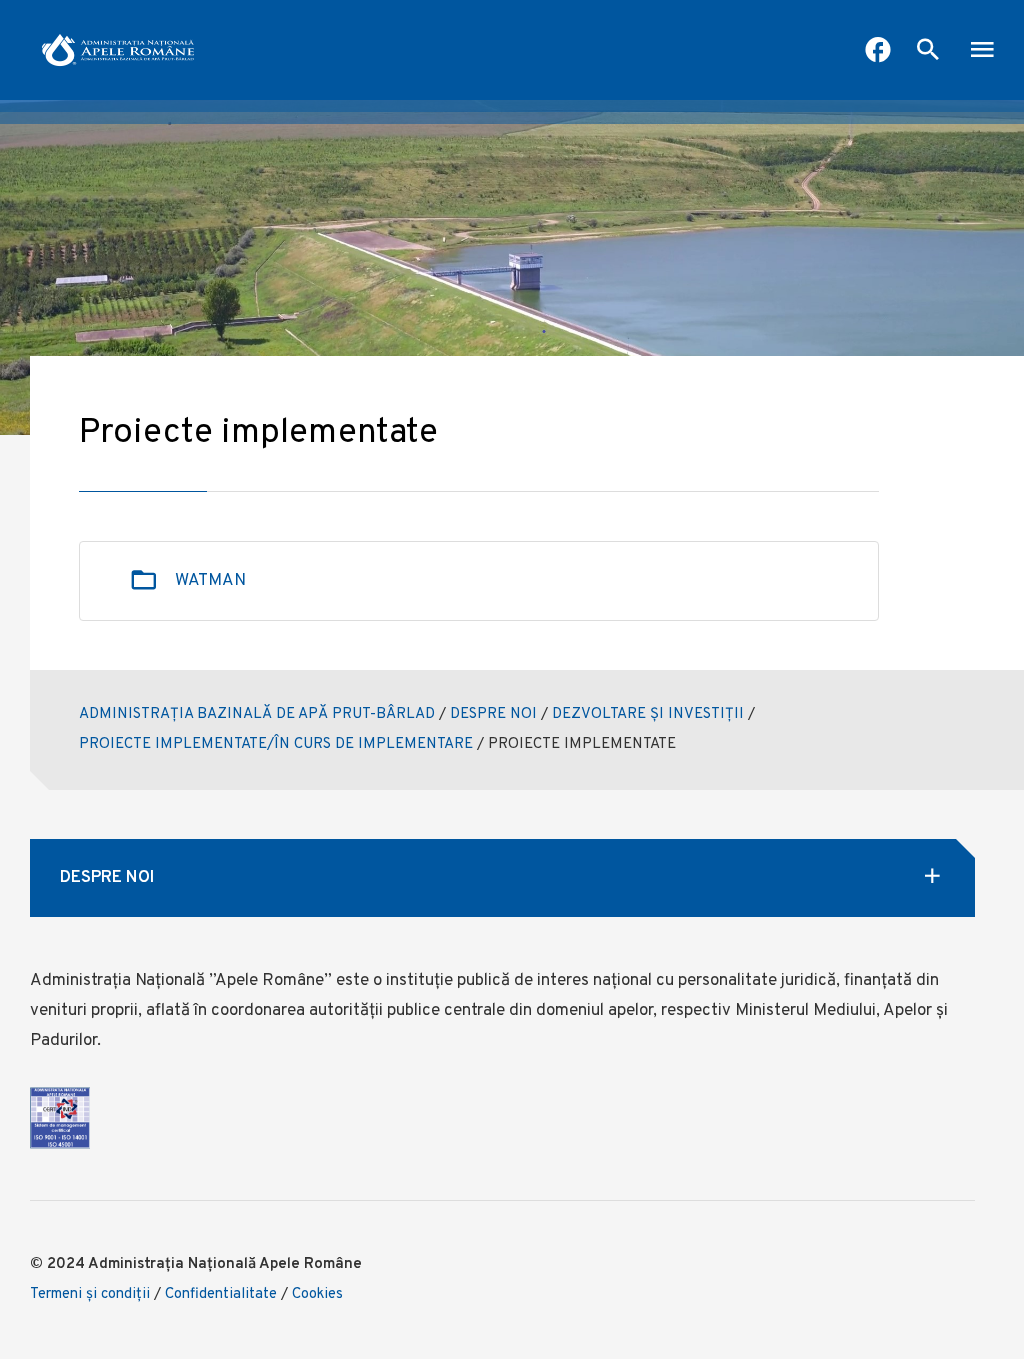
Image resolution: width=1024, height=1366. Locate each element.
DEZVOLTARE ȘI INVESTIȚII (648, 714)
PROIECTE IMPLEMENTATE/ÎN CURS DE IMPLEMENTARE (276, 744)
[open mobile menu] (982, 52)
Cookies (317, 1294)
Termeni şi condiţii (90, 1294)
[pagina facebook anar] (878, 52)
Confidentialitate (221, 1294)
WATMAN (210, 581)
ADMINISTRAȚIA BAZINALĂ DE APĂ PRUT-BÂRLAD (257, 714)
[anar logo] (118, 50)
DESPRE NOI (493, 714)
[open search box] (928, 52)
